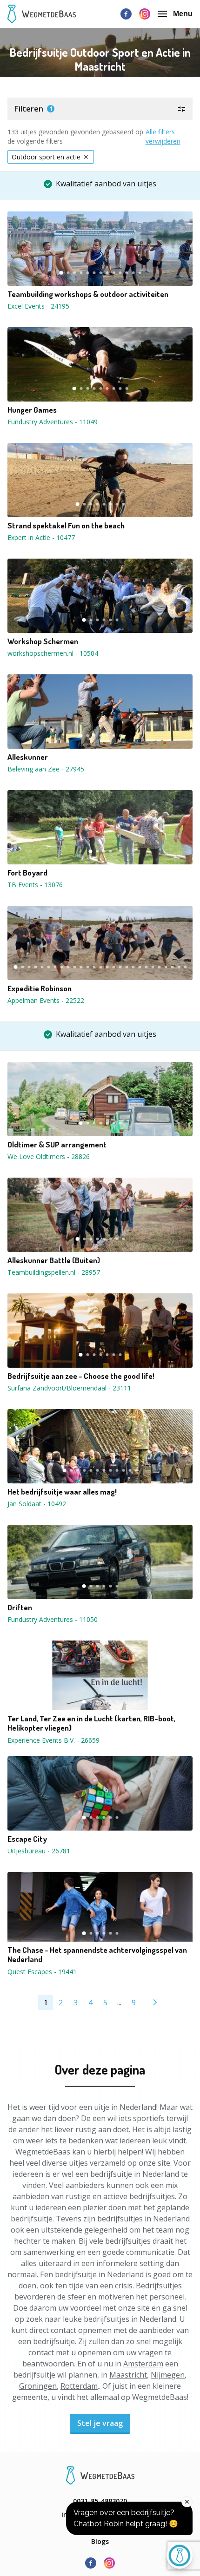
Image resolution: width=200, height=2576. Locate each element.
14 (100, 967)
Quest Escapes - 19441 (42, 1972)
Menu (183, 14)
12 (133, 273)
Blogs (100, 2541)
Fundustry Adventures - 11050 (53, 1619)
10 (120, 273)
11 (127, 273)
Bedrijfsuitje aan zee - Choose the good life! (81, 1376)
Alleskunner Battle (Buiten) (54, 1260)
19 (133, 967)
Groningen (38, 2386)
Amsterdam (143, 2364)
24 (166, 967)
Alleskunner (28, 757)
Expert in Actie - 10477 (41, 537)
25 (172, 967)
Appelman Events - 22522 (46, 1000)
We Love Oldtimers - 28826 (49, 1156)
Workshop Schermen (43, 641)
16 (113, 967)
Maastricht (128, 2375)
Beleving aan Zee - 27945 (46, 769)
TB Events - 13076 (35, 885)
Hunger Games (32, 410)
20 (140, 967)
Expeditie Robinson (40, 988)
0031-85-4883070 (100, 2501)
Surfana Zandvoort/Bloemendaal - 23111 (69, 1388)
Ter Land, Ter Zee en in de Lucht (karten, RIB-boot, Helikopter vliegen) (91, 1723)
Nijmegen (168, 2375)
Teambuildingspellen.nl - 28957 (54, 1272)
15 (107, 967)
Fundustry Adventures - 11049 (53, 422)
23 (159, 967)
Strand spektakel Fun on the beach (66, 526)
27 (185, 967)
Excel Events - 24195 (38, 306)
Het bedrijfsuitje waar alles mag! (62, 1492)
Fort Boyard (27, 873)
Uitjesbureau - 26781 (39, 1851)
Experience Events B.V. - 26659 (53, 1740)
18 (127, 967)
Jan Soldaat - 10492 (37, 1504)
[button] (100, 109)
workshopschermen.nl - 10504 (53, 653)
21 (146, 967)
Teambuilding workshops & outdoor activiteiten (88, 294)
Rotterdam (79, 2386)
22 (153, 967)
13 (140, 273)
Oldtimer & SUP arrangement (57, 1145)
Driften (20, 1608)
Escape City (27, 1839)
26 (179, 967)
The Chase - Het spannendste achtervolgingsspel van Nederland (97, 1955)
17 (120, 967)
